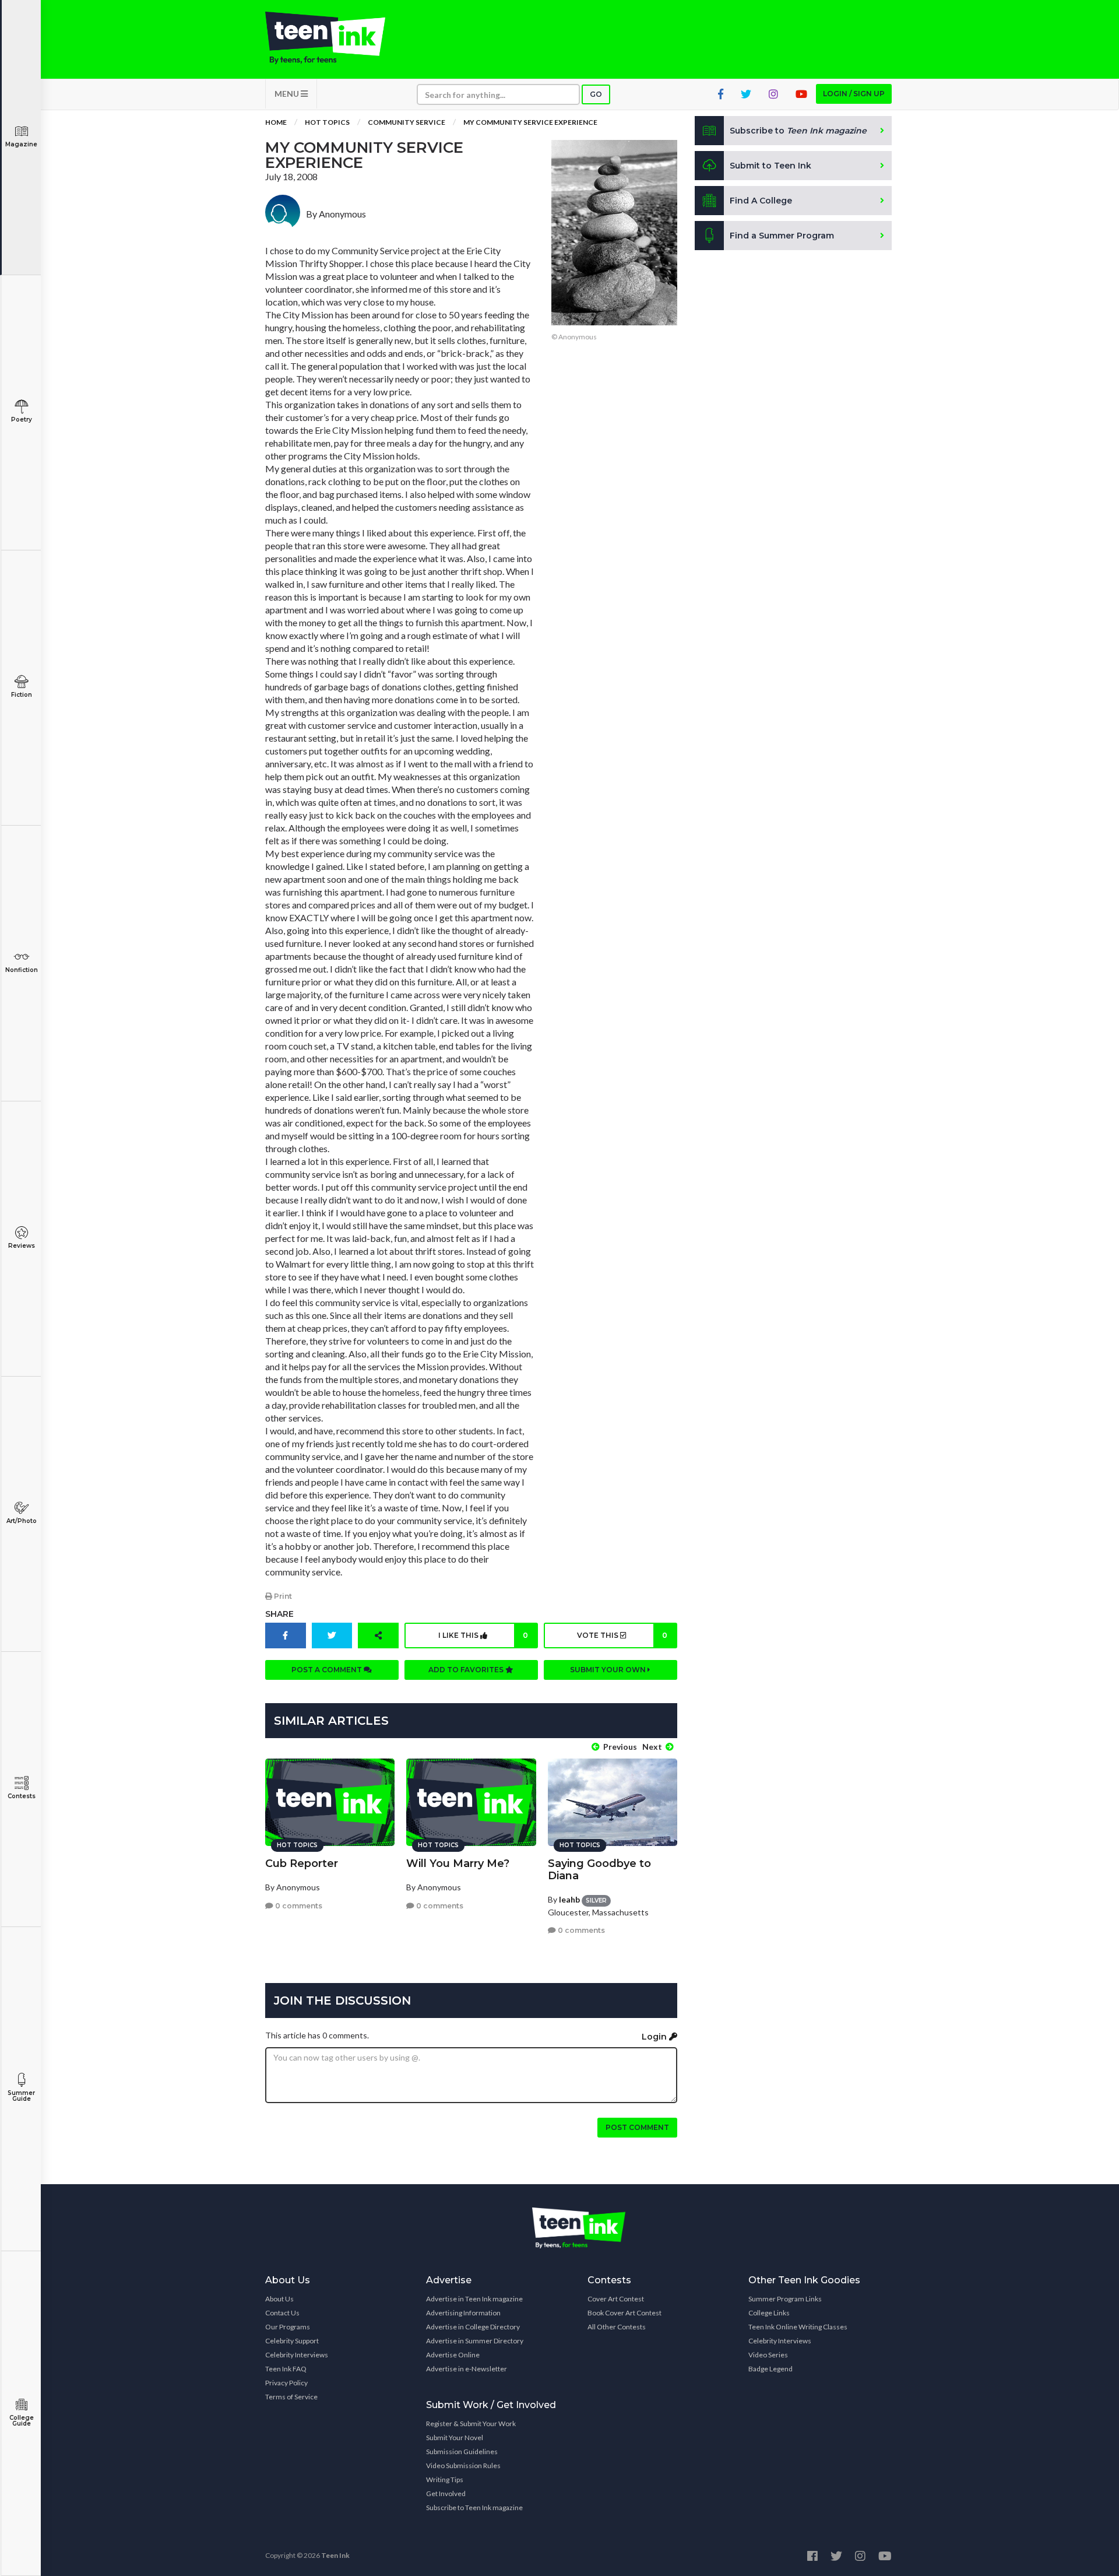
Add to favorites (467, 1670)
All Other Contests (617, 2327)
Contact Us (282, 2313)
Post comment (637, 2127)
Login (655, 2037)
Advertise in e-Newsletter (467, 2369)
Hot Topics (327, 122)
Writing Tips (445, 2480)
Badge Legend (770, 2369)
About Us (279, 2299)
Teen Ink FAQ (286, 2369)
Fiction (22, 695)
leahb (569, 1899)
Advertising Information (463, 2313)
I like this (483, 1635)
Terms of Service (291, 2397)
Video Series (768, 2355)
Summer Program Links (785, 2299)
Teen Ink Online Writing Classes (798, 2327)
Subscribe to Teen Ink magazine (474, 2507)
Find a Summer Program (782, 236)
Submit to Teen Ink (770, 166)
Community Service (407, 122)
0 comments (298, 1906)
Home (276, 122)
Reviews (22, 1246)
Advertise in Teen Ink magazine (474, 2299)
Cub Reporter (302, 1863)
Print (282, 1596)
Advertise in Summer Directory (475, 2341)
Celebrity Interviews (297, 2355)
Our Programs (288, 2327)
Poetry (22, 420)
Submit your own (609, 1670)
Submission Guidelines (462, 2452)
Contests (22, 1796)
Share (279, 1614)
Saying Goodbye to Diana (599, 1870)
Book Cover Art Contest (624, 2313)
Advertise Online (453, 2355)
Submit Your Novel (455, 2438)
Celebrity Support (292, 2341)
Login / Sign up (854, 94)
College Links (769, 2313)
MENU (288, 94)
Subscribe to (798, 131)
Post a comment (328, 1670)
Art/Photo (22, 1521)
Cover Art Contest (616, 2299)
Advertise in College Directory (473, 2327)
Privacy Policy (286, 2383)
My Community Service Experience (530, 122)
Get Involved (446, 2493)
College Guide (22, 2421)
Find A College (761, 201)
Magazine (21, 144)
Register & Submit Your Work (471, 2424)
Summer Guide (21, 2096)
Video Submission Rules (463, 2466)
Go (596, 94)
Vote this (622, 1635)
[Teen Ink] (337, 38)
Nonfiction (22, 970)
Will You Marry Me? (458, 1863)
